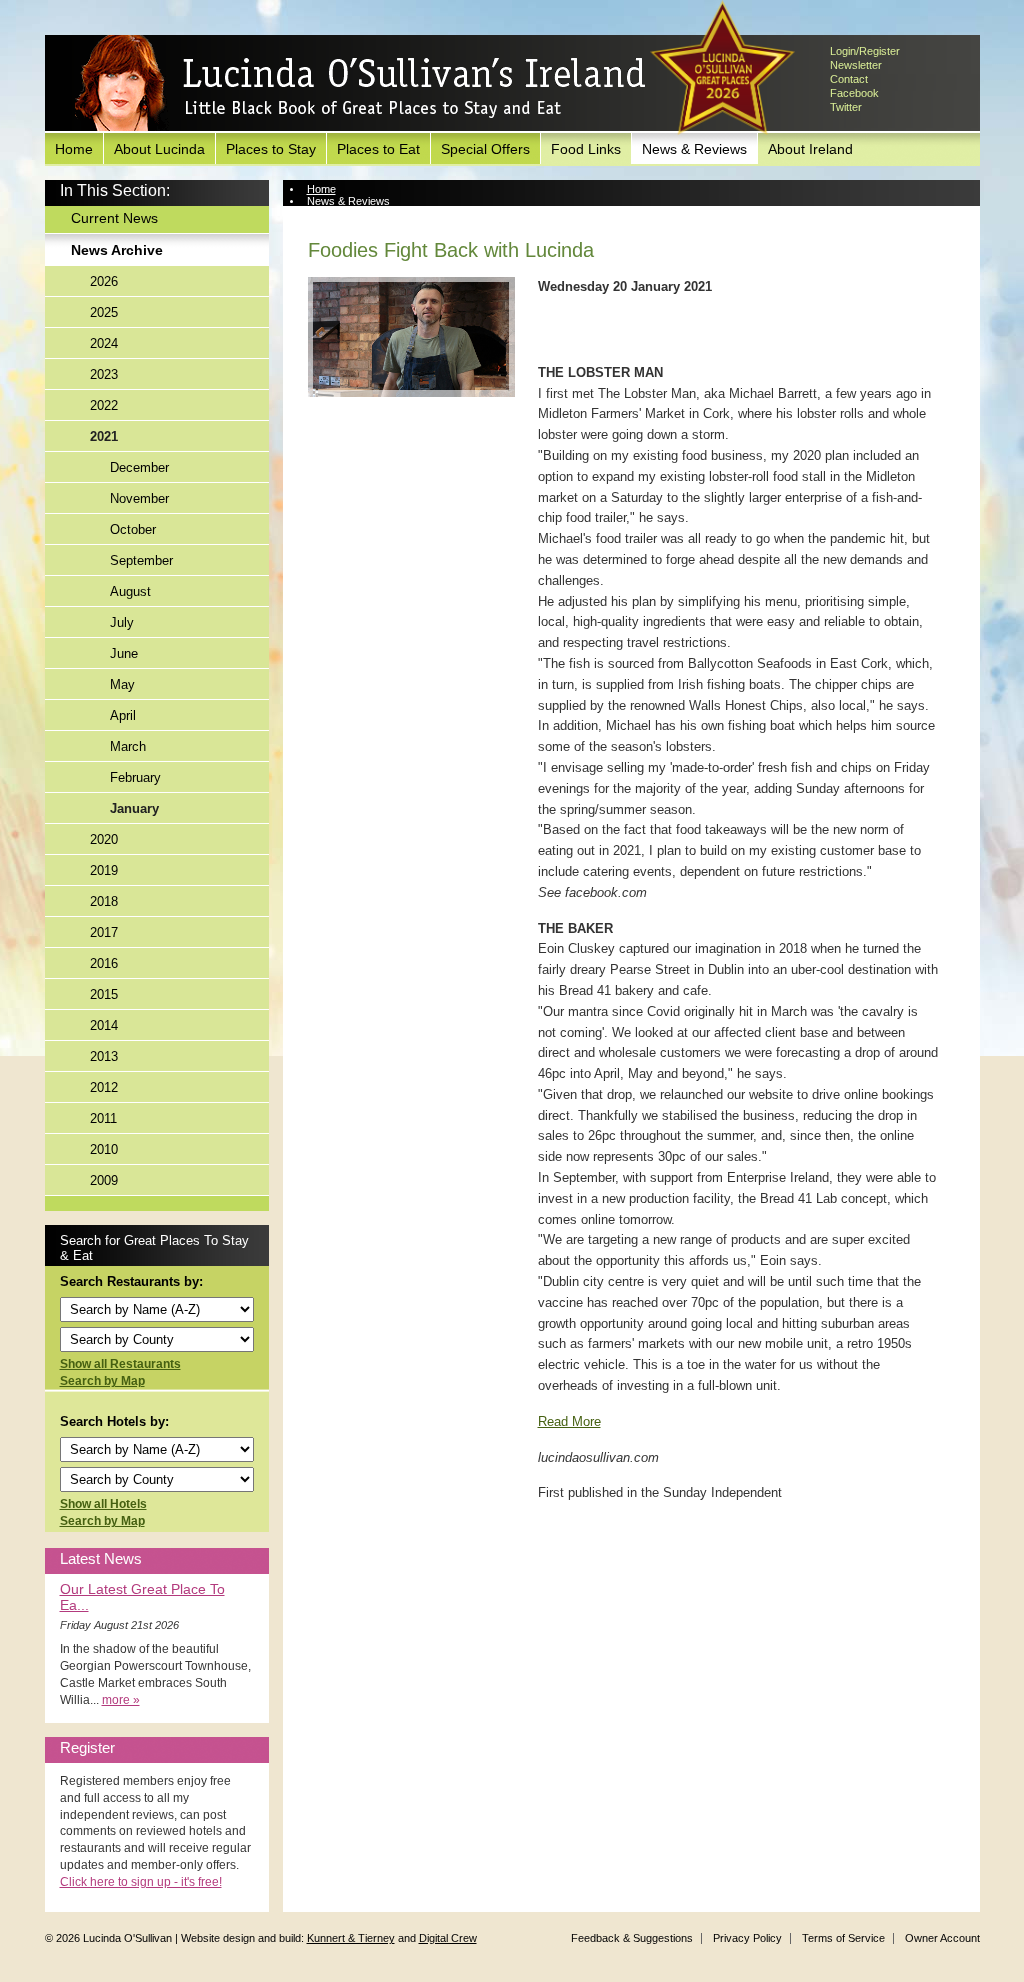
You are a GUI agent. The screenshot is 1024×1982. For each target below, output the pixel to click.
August (130, 591)
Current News (114, 218)
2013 (104, 1056)
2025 (104, 312)
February (135, 777)
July (122, 622)
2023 (104, 374)
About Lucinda (159, 149)
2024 (104, 343)
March (128, 746)
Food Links (586, 149)
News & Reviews (694, 149)
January (134, 808)
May (122, 684)
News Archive (117, 250)
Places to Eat (378, 149)
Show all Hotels (103, 1504)
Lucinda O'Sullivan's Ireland (360, 84)
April (123, 715)
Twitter (846, 107)
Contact (849, 79)
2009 (104, 1180)
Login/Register (865, 51)
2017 (104, 932)
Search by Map (102, 1381)
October (133, 529)
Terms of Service (843, 1938)
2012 (104, 1087)
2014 (104, 1025)
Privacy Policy (747, 1938)
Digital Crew (448, 1938)
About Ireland (810, 149)
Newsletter (856, 65)
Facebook (854, 93)
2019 (104, 870)
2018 (104, 901)
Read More (569, 1421)
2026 (104, 281)
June (124, 653)
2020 (104, 839)
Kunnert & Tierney (351, 1938)
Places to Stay (271, 149)
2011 (103, 1118)
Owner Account (942, 1938)
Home (74, 149)
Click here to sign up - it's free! (141, 1882)
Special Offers (485, 149)
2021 (104, 436)
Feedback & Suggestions (632, 1938)
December (139, 467)
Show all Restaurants (120, 1364)
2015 (104, 994)
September (141, 560)
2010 (104, 1149)
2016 (104, 963)
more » (121, 1700)
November (139, 498)
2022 (104, 405)
